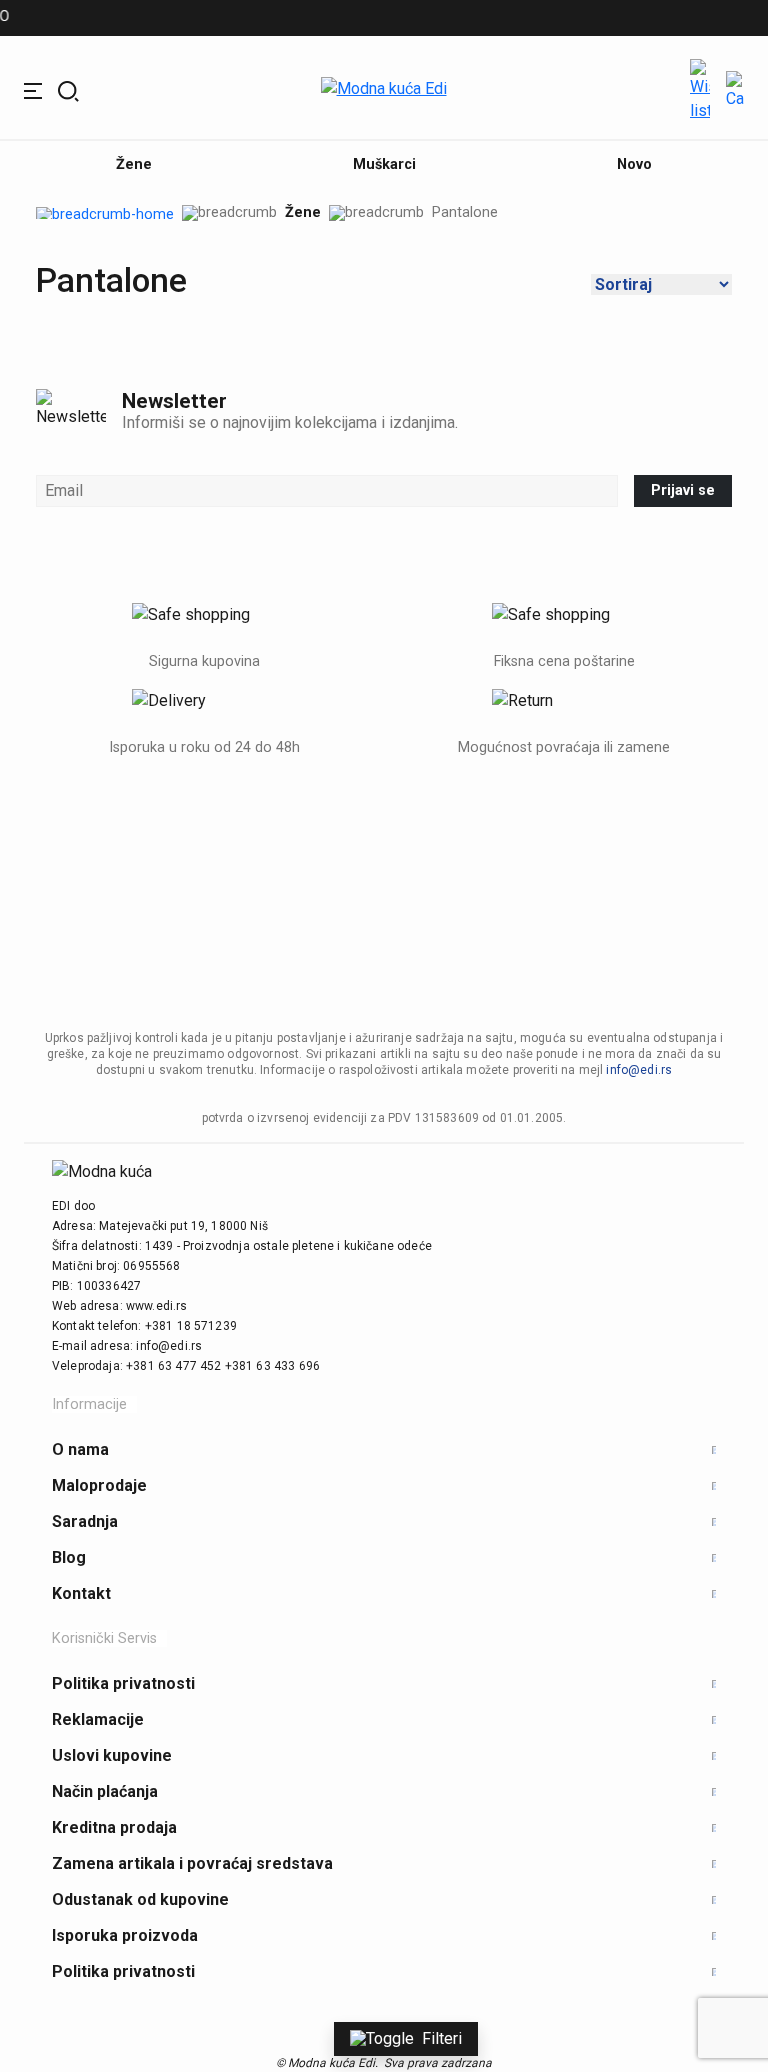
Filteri (442, 2038)
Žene (303, 213)
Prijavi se (683, 490)
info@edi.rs (639, 1070)
